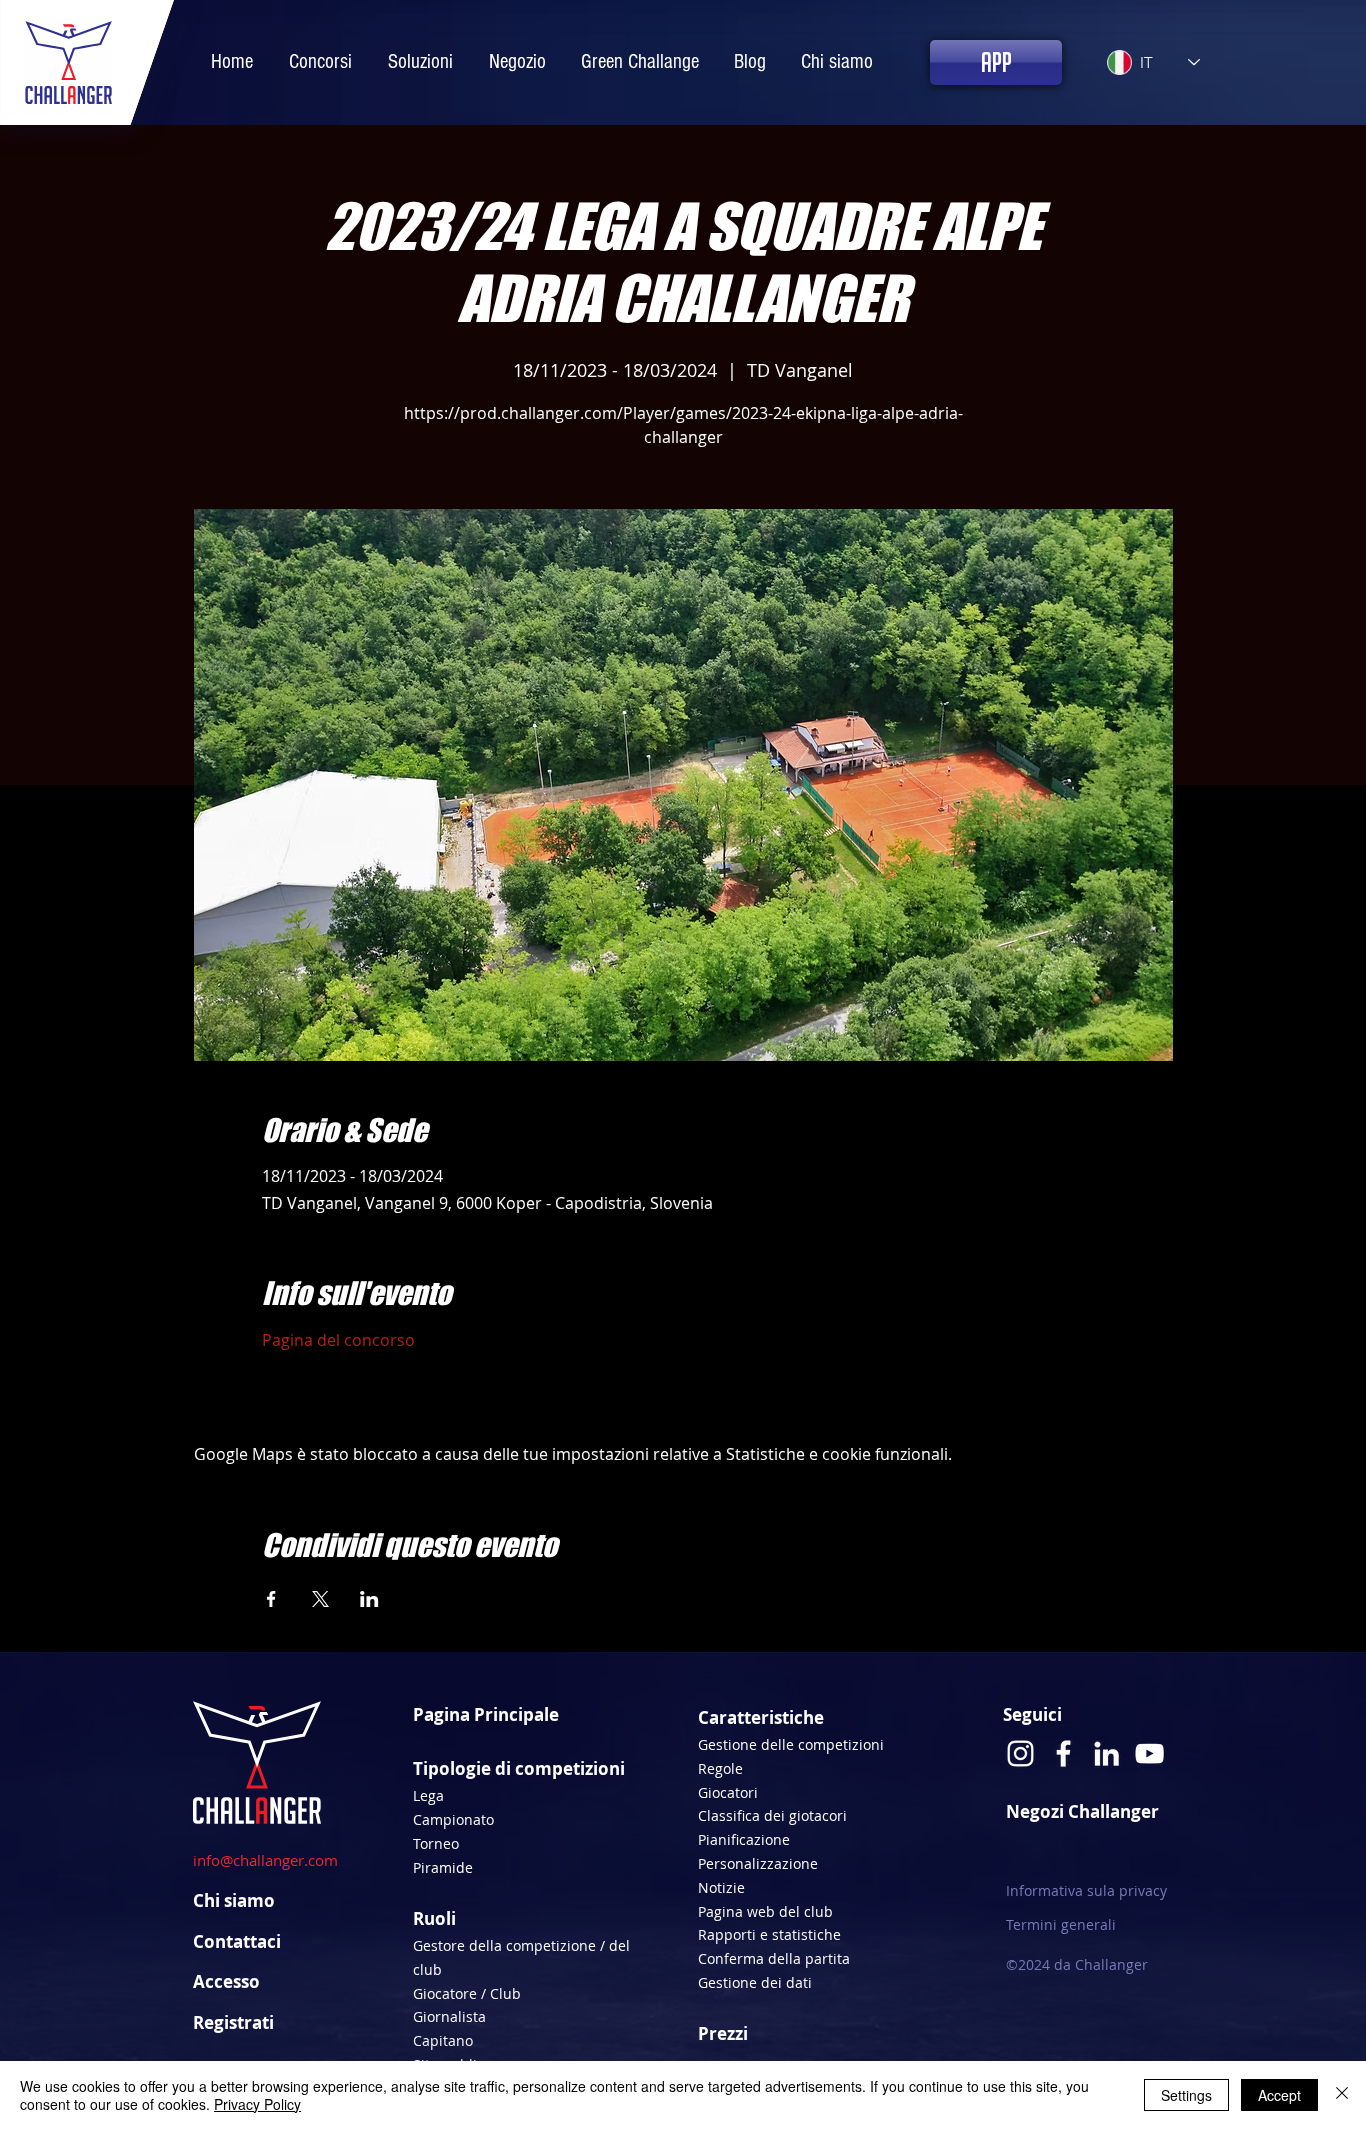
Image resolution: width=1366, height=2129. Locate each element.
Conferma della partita (774, 1958)
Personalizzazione (758, 1863)
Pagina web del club (765, 1911)
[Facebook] (1063, 1753)
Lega (428, 1795)
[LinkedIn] (1106, 1753)
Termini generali (1061, 1924)
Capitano (443, 2040)
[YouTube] (1149, 1753)
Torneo (436, 1843)
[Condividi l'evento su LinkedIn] (369, 1599)
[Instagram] (1020, 1753)
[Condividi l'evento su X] (320, 1599)
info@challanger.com (265, 1860)
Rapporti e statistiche (769, 1934)
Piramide (443, 1867)
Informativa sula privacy (1086, 1890)
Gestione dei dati (755, 1982)
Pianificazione (744, 1839)
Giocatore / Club (467, 1993)
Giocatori (728, 1792)
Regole (720, 1768)
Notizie (721, 1887)
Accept (1279, 2095)
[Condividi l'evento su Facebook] (271, 1599)
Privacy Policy (257, 2104)
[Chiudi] (1342, 2095)
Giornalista (449, 2016)
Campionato (453, 1819)
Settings (1186, 2095)
